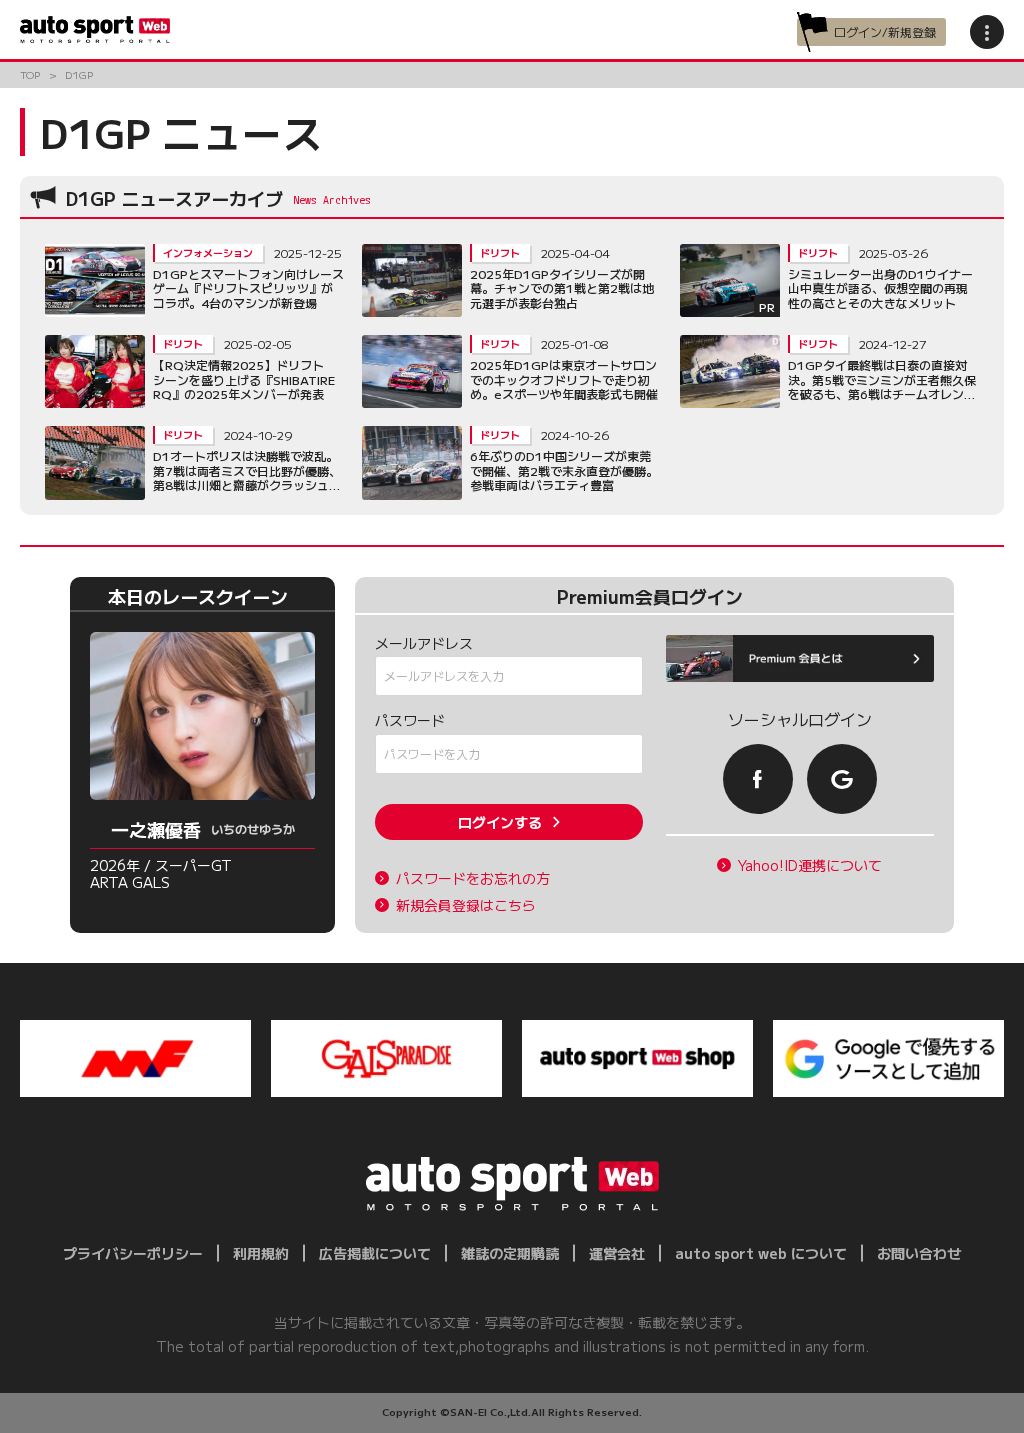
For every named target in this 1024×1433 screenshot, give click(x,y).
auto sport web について (761, 1253)
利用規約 (261, 1253)
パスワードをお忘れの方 (473, 878)
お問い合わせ (919, 1253)
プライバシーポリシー (133, 1253)
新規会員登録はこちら (466, 905)
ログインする (500, 822)
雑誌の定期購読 (510, 1253)
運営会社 (617, 1253)
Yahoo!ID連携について (810, 865)
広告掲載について (375, 1253)
